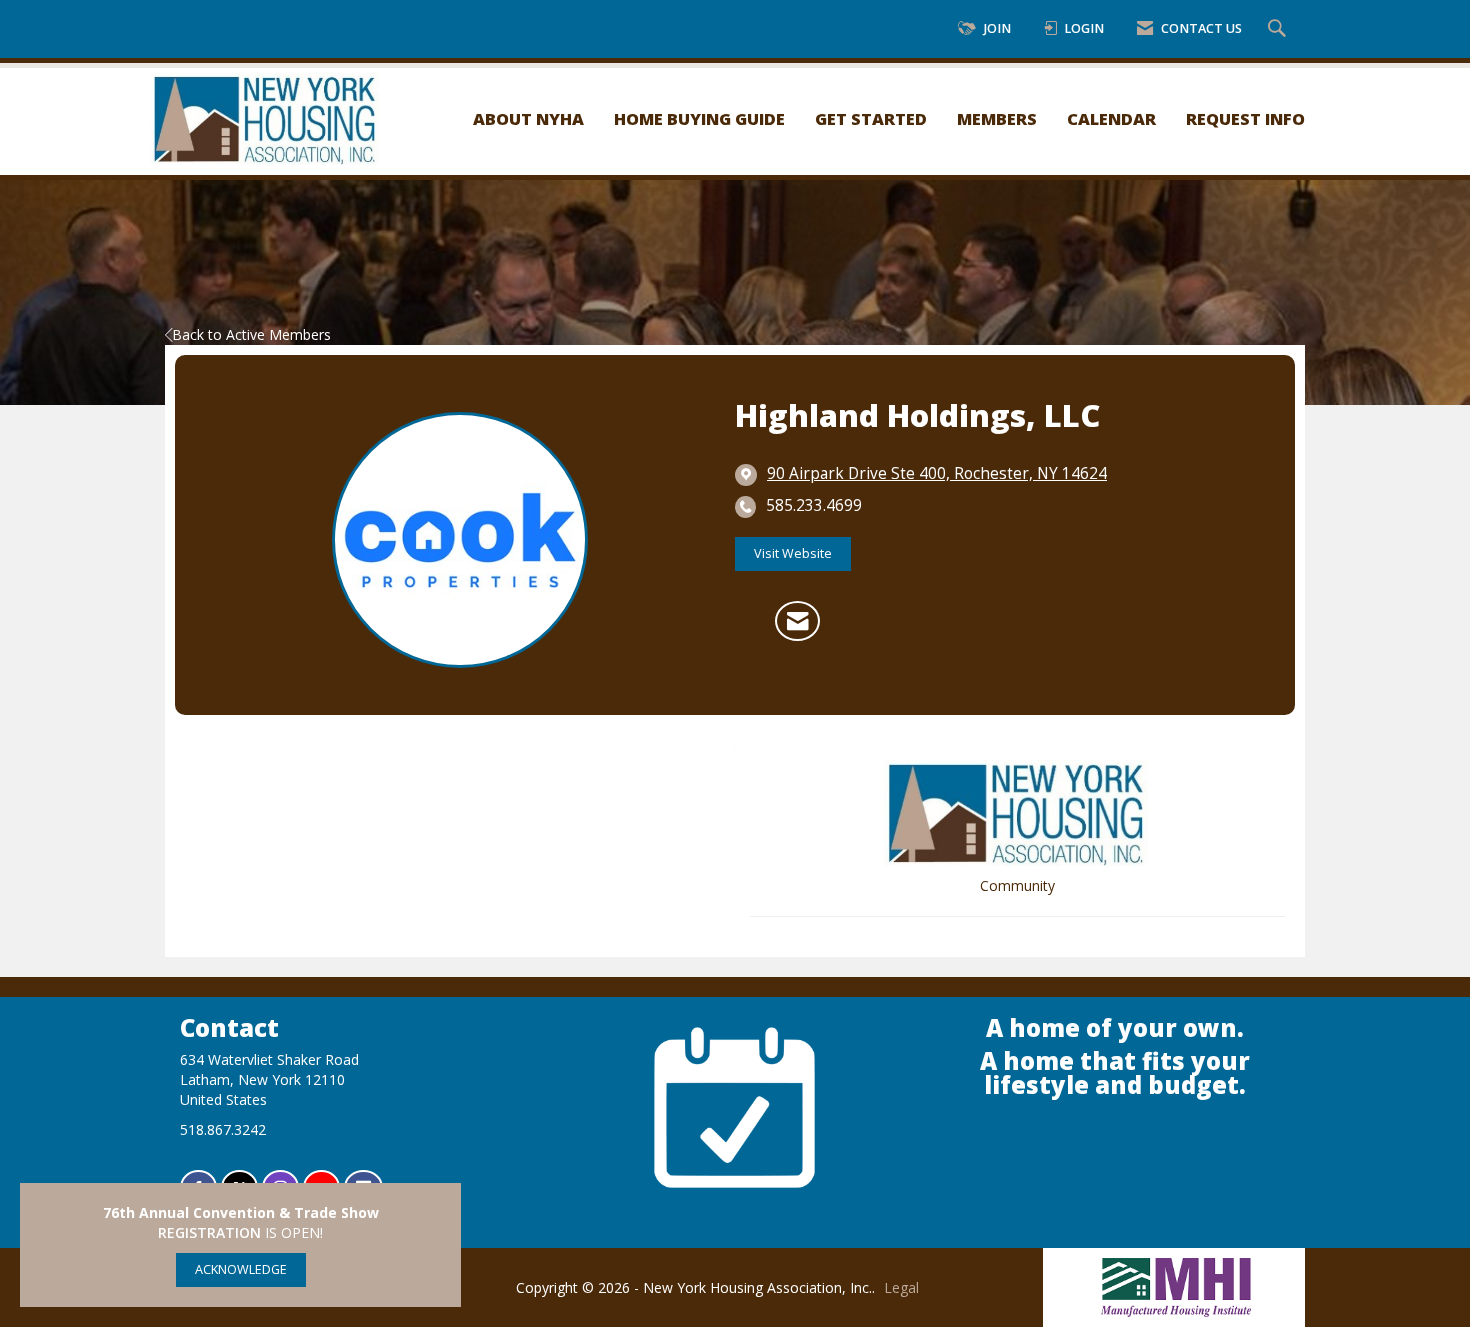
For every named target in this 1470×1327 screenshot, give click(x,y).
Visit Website (793, 553)
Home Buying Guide (699, 118)
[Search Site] (1279, 29)
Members (997, 118)
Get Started (871, 118)
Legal (901, 1287)
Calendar (1111, 118)
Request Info (1245, 118)
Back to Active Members (251, 334)
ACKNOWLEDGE (241, 1269)
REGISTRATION (209, 1232)
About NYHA (528, 118)
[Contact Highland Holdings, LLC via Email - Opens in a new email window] (797, 621)
